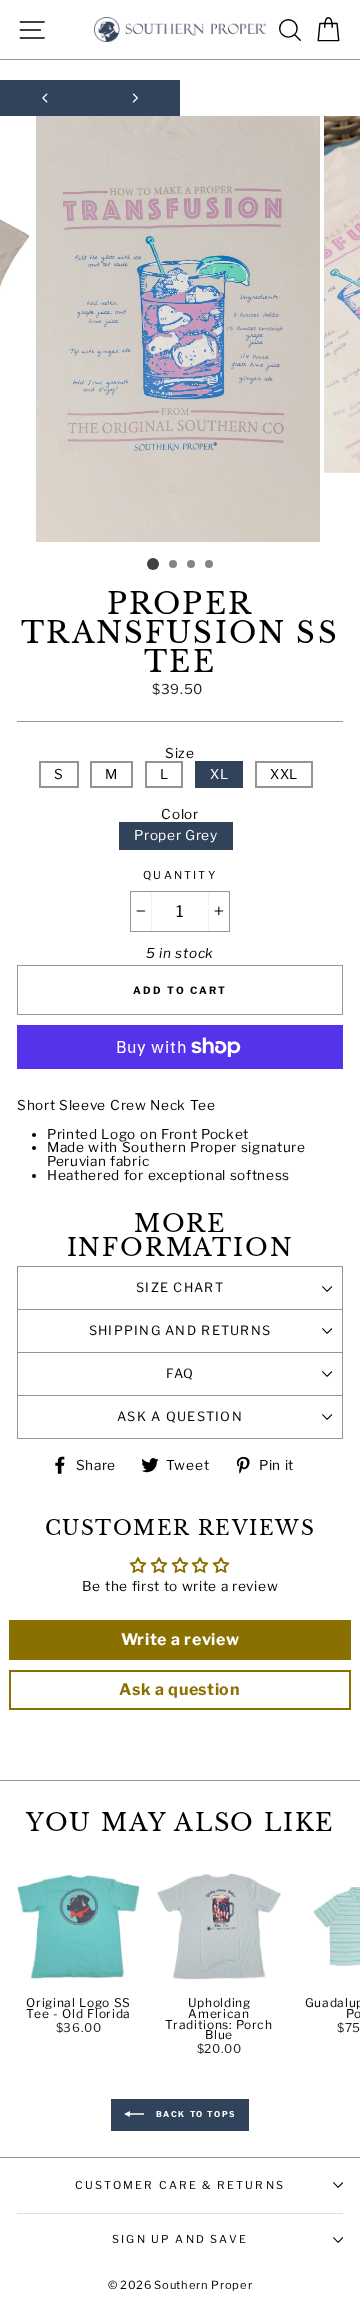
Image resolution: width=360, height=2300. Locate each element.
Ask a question (180, 1416)
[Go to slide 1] (153, 564)
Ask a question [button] (180, 1689)
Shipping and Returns (180, 1330)
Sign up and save (180, 2239)
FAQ (180, 1373)
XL (219, 774)
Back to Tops (194, 2114)
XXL (284, 774)
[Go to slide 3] (192, 565)
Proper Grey (175, 835)
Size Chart (180, 1287)
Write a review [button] (180, 1639)
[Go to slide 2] (174, 565)
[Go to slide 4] (210, 565)
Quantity (179, 875)
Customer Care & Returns (180, 2185)
